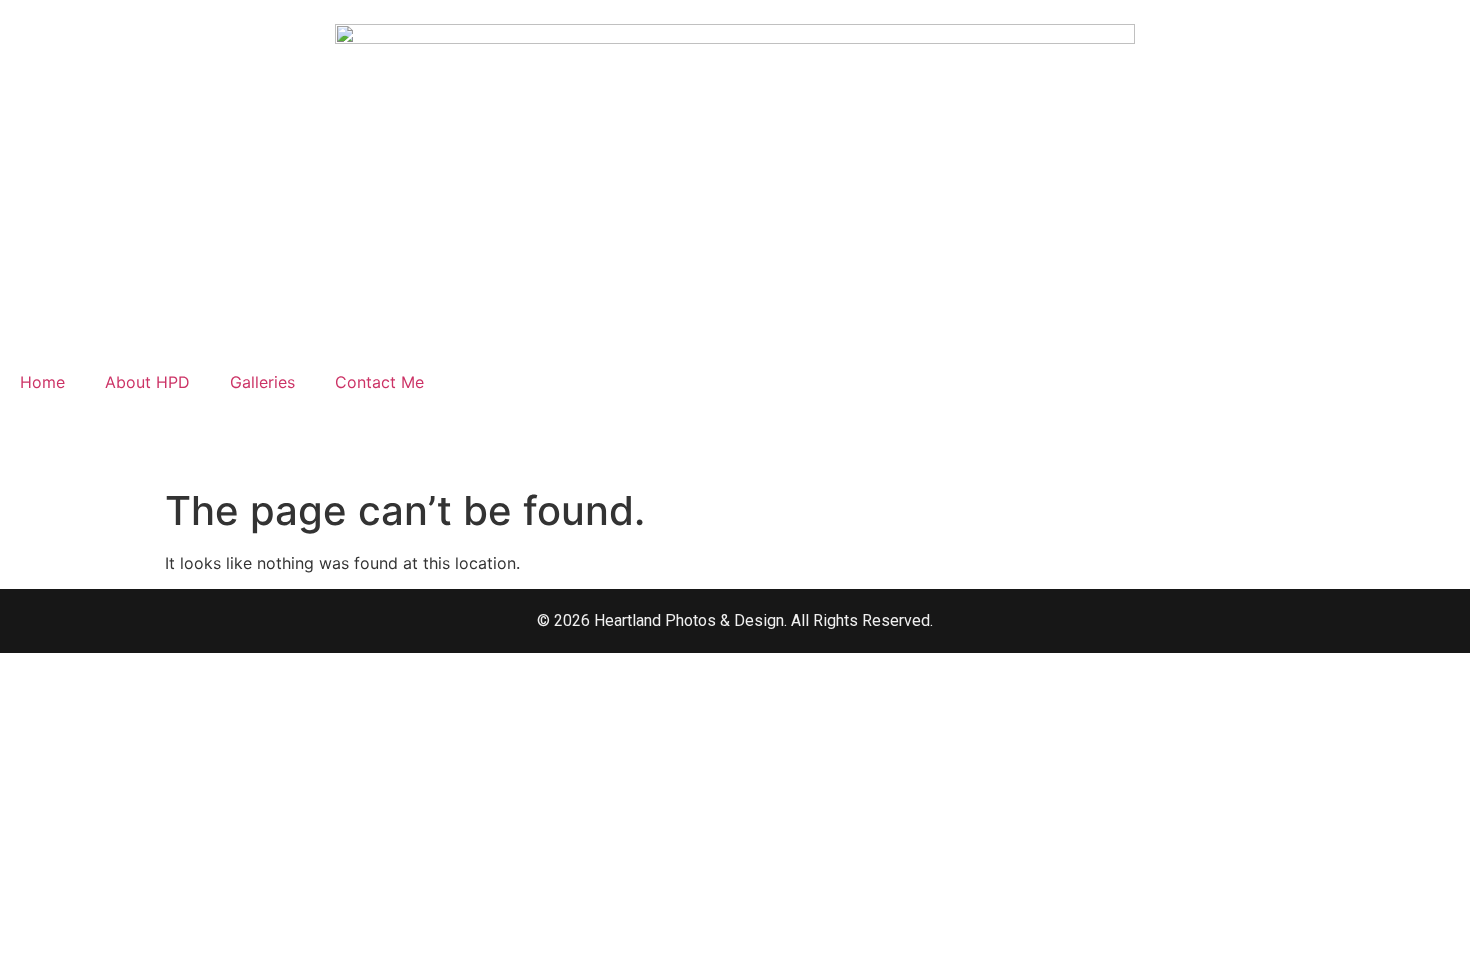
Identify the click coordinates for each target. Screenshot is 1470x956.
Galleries (262, 382)
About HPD (147, 382)
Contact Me (379, 382)
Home (42, 382)
